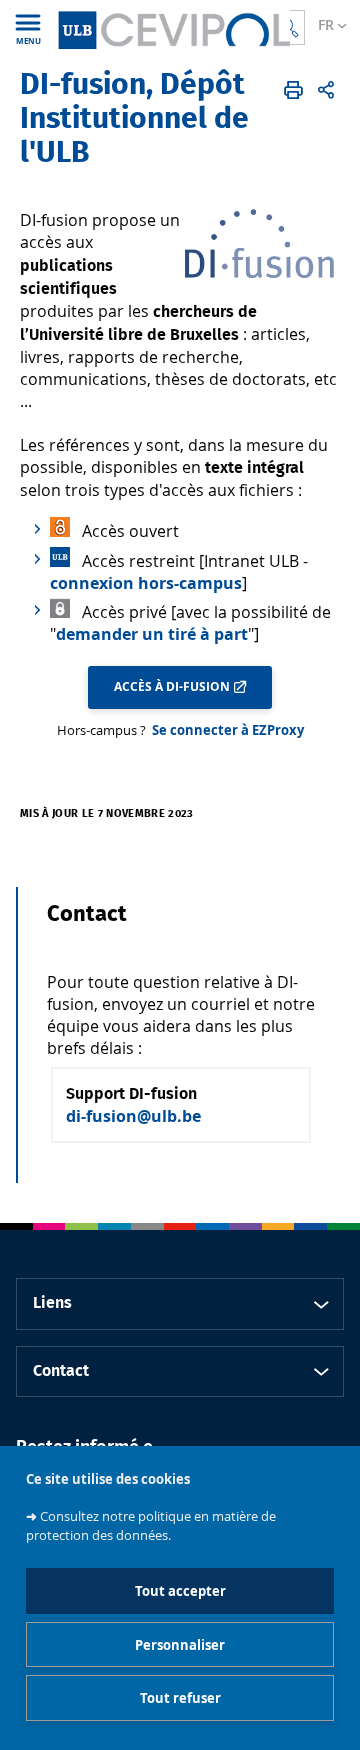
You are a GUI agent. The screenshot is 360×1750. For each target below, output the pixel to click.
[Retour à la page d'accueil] (172, 26)
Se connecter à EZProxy (228, 730)
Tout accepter (180, 1591)
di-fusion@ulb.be (133, 1116)
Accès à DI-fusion (172, 686)
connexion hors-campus (146, 583)
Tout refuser (180, 1698)
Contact (61, 1371)
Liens (52, 1303)
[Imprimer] (293, 90)
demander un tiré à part (152, 634)
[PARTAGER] (326, 90)
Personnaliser (180, 1645)
